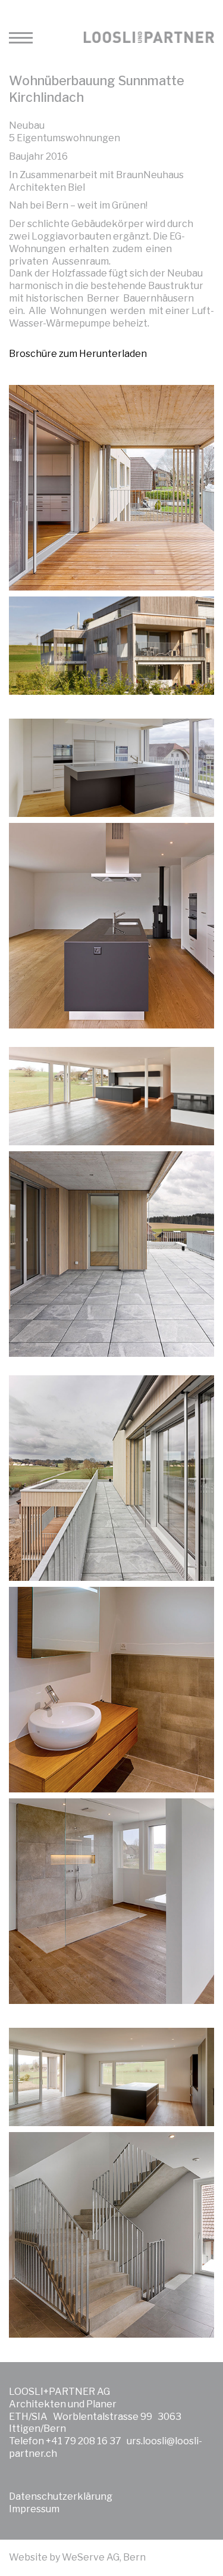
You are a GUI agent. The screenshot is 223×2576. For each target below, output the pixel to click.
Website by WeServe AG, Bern (77, 2557)
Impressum (34, 2509)
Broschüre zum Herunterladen (78, 354)
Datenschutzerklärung (61, 2496)
